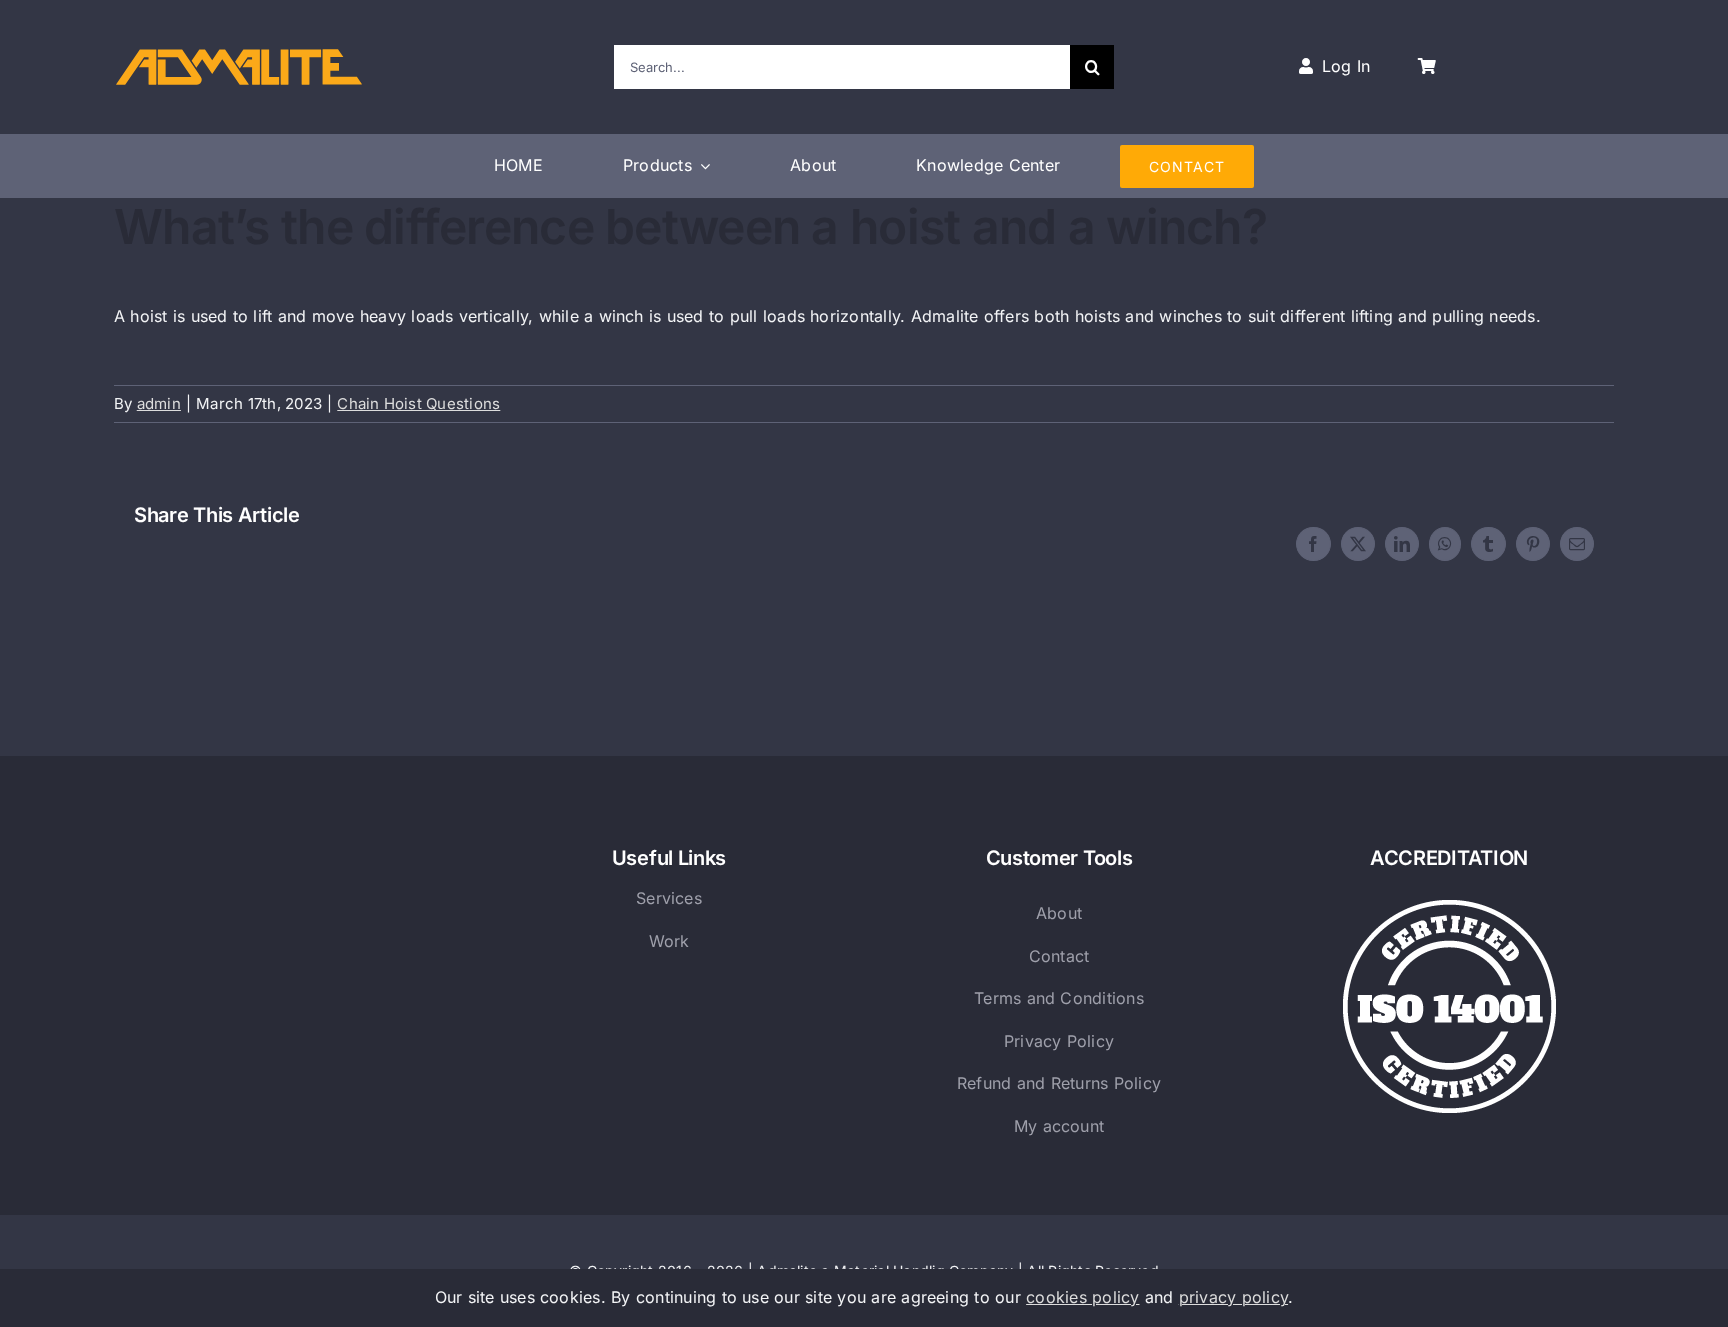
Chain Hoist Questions (418, 403)
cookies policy (1082, 1297)
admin (159, 403)
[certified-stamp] (1449, 908)
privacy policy (1233, 1297)
